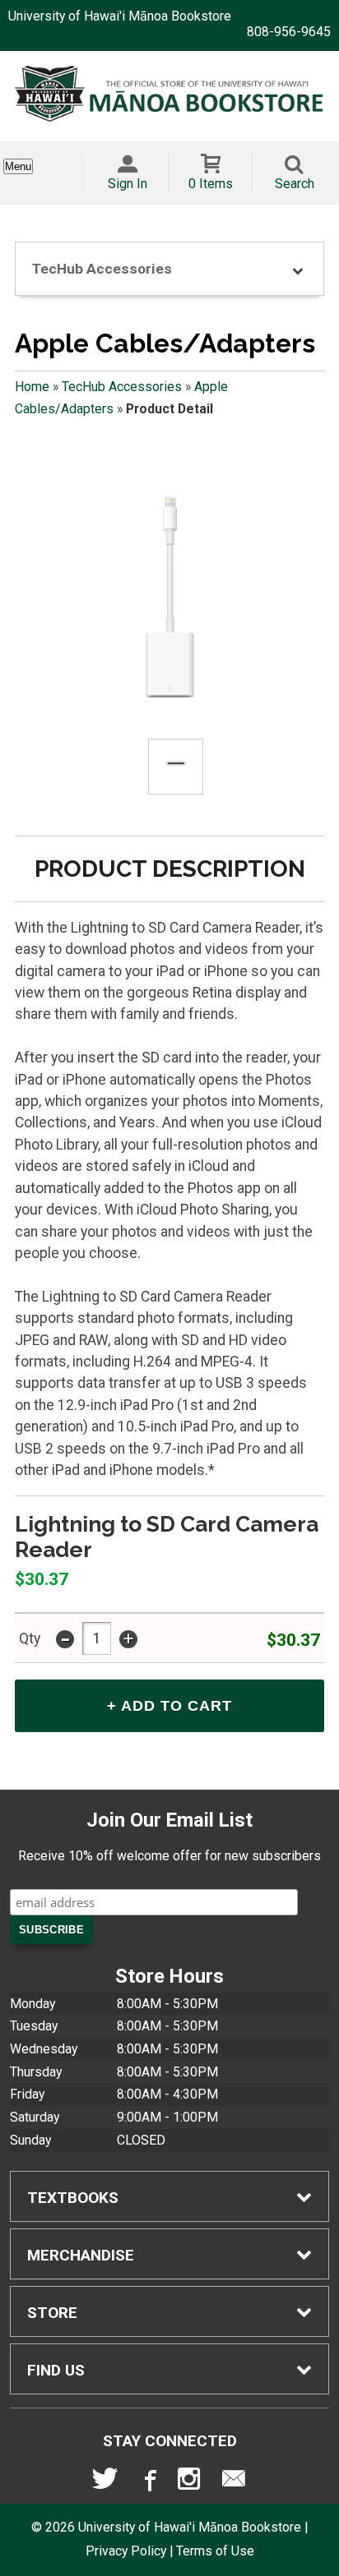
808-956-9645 (289, 32)
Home (32, 387)
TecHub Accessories (122, 387)
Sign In (128, 184)
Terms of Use (215, 2551)
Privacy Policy (126, 2551)
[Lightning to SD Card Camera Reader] (169, 598)
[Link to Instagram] (191, 2482)
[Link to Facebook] (148, 2482)
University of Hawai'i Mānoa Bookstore (120, 16)
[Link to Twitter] (105, 2482)
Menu (18, 166)
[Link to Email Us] (234, 2482)
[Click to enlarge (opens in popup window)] (176, 766)
